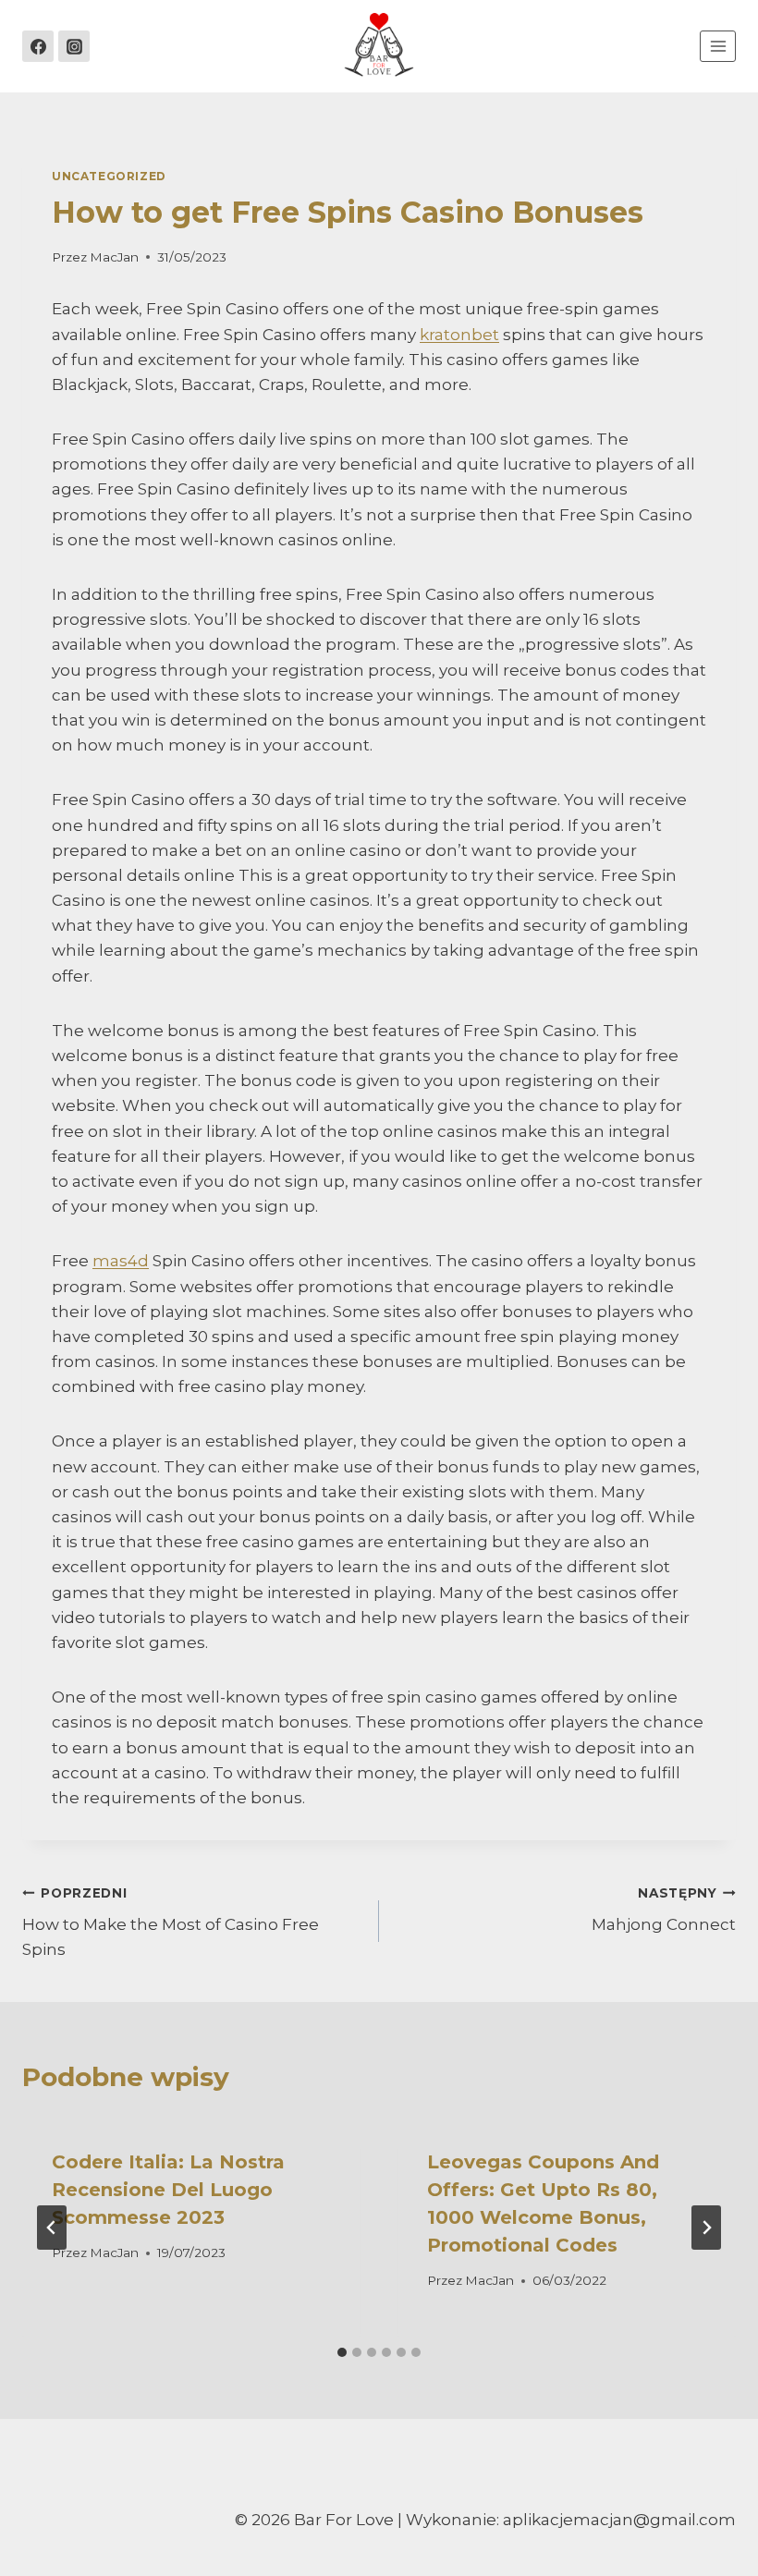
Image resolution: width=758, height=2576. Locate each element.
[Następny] (706, 2228)
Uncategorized (109, 176)
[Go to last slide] (52, 2228)
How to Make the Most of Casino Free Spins (171, 1923)
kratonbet (459, 335)
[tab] (342, 2352)
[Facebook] (38, 46)
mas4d (121, 1261)
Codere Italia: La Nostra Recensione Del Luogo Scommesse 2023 (168, 2190)
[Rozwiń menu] (718, 46)
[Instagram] (74, 46)
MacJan (114, 257)
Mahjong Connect (664, 1910)
